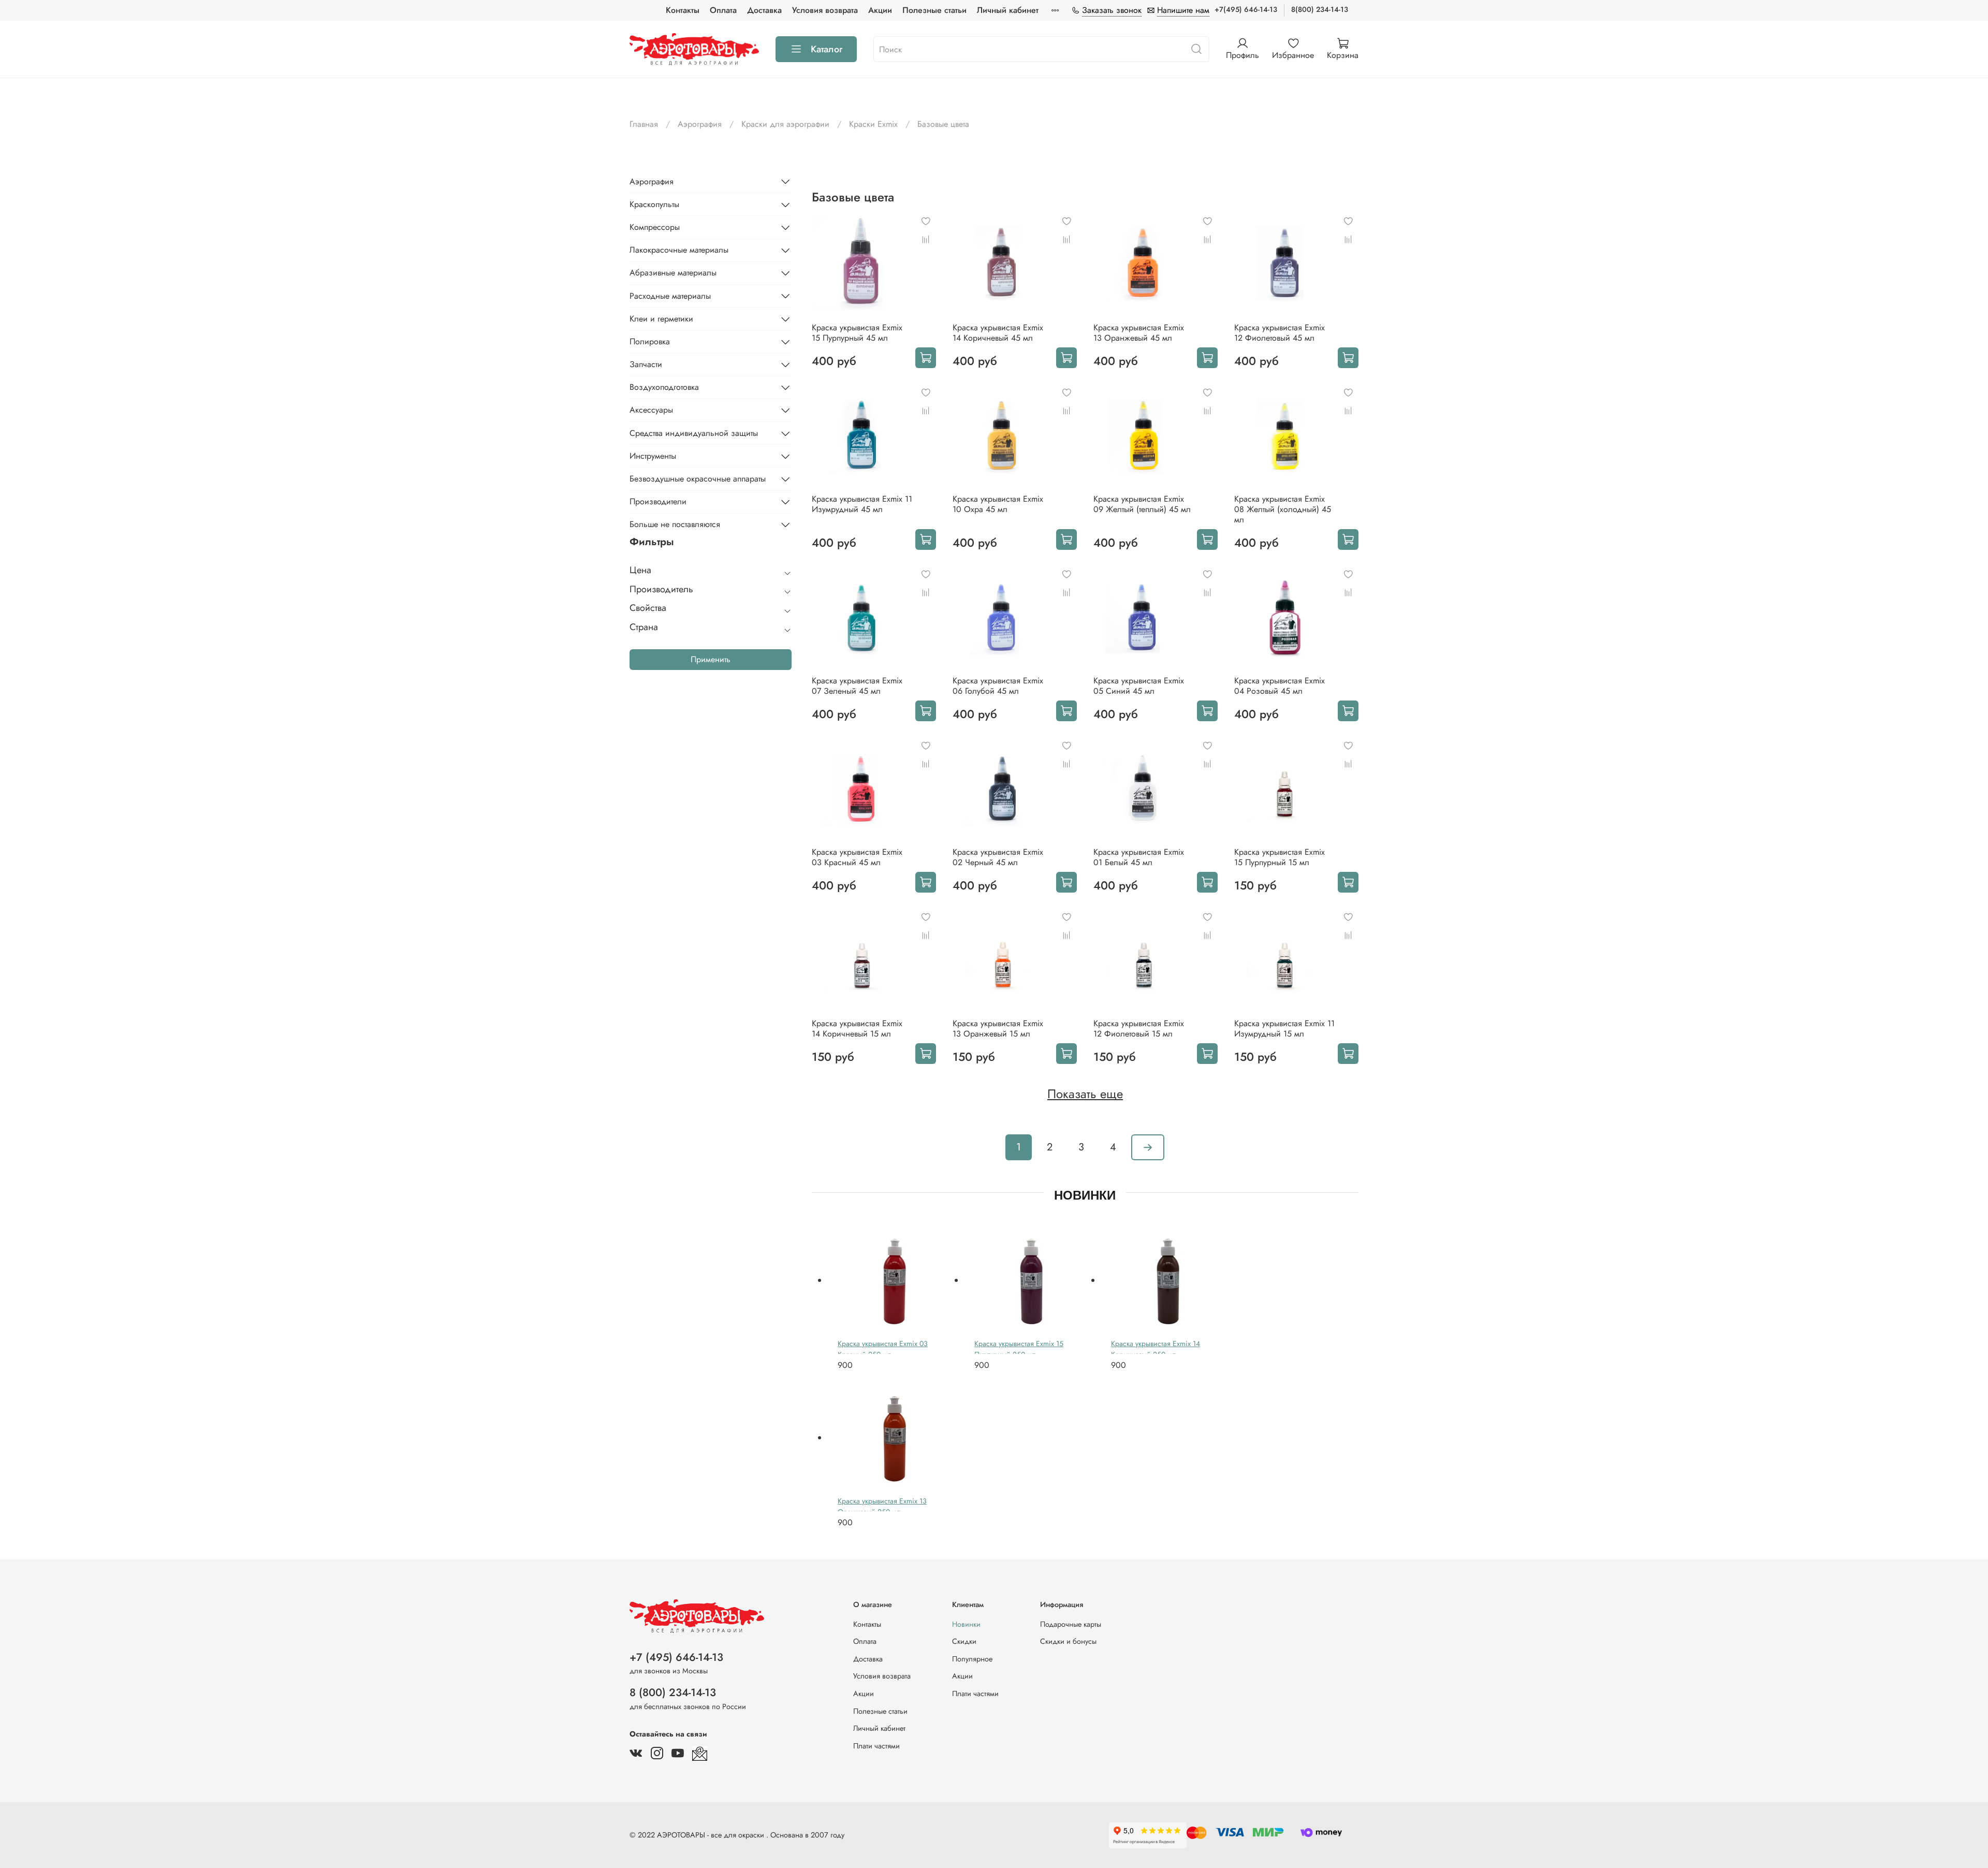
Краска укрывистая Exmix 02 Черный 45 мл (998, 857)
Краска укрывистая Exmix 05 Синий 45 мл (1139, 686)
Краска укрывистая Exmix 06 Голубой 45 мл (998, 686)
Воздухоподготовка (664, 387)
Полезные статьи (934, 10)
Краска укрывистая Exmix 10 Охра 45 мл (998, 504)
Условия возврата (825, 10)
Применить (711, 659)
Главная (644, 124)
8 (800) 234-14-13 (673, 1692)
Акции (880, 10)
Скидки (964, 1641)
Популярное (972, 1659)
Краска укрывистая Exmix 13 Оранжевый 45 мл (1139, 333)
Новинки (966, 1624)
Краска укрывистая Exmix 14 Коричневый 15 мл (857, 1028)
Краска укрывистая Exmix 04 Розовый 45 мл (1280, 686)
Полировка (650, 341)
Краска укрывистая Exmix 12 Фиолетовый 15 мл (1139, 1028)
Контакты (683, 10)
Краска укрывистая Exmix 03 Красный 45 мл (857, 857)
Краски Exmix (873, 124)
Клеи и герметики (661, 319)
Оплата (723, 10)
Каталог (827, 49)
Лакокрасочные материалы (679, 250)
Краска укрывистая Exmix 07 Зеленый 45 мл (857, 686)
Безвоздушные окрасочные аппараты (698, 479)
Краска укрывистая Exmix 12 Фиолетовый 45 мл (1280, 333)
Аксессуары (651, 410)
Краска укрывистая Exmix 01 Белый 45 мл (1139, 857)
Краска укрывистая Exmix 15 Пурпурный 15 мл (1280, 857)
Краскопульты (654, 204)
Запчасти (646, 364)
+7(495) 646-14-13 (1246, 9)
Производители (658, 501)
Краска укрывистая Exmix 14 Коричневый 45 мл (998, 333)
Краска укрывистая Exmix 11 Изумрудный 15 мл (1284, 1028)
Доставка (764, 10)
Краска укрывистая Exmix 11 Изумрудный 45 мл (862, 504)
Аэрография (700, 124)
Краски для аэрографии (785, 124)
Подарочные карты (1071, 1624)
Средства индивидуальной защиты (694, 433)
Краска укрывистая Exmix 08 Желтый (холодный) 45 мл (1283, 509)
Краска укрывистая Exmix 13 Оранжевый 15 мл (998, 1028)
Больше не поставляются (675, 524)
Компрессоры (655, 227)
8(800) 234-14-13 (1320, 9)
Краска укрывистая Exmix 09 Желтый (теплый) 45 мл (1142, 504)
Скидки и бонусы (1068, 1641)
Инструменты (653, 456)
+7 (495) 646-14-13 (676, 1657)
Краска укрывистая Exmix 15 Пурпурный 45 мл (857, 333)
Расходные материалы (670, 295)
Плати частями (876, 1746)
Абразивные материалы (673, 273)
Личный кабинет (1008, 10)
